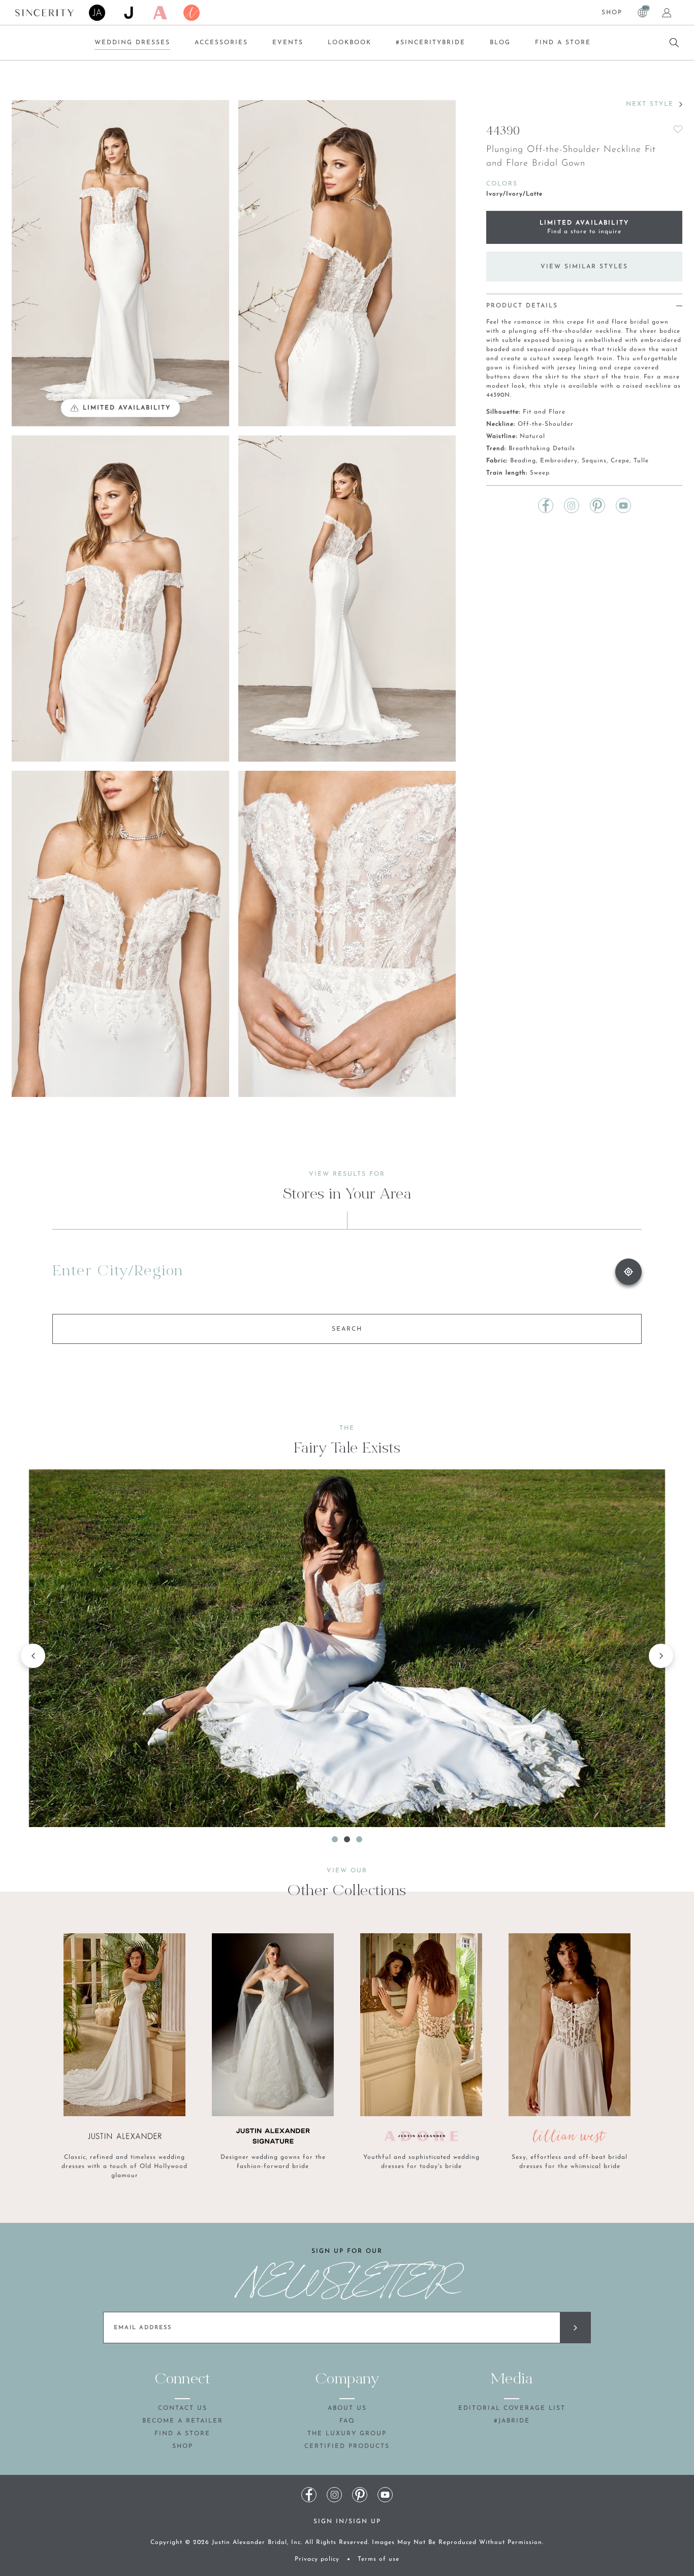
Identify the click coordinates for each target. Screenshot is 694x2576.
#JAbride (512, 2421)
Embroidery (559, 461)
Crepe (620, 461)
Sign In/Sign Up (347, 2522)
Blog (500, 43)
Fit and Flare (544, 412)
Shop (612, 13)
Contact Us (183, 2408)
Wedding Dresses (132, 43)
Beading (523, 461)
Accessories (221, 43)
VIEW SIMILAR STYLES (584, 267)
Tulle (641, 461)
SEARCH (347, 1329)
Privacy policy (317, 2559)
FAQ (347, 2421)
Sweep (540, 473)
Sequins (594, 461)
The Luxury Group (347, 2434)
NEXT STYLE (650, 104)
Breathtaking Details (542, 449)
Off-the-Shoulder (546, 424)
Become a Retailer (183, 2421)
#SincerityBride (431, 43)
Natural (532, 436)
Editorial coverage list (512, 2408)
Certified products (347, 2446)
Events (288, 43)
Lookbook (350, 43)
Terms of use (378, 2559)
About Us (347, 2408)
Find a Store (563, 43)
